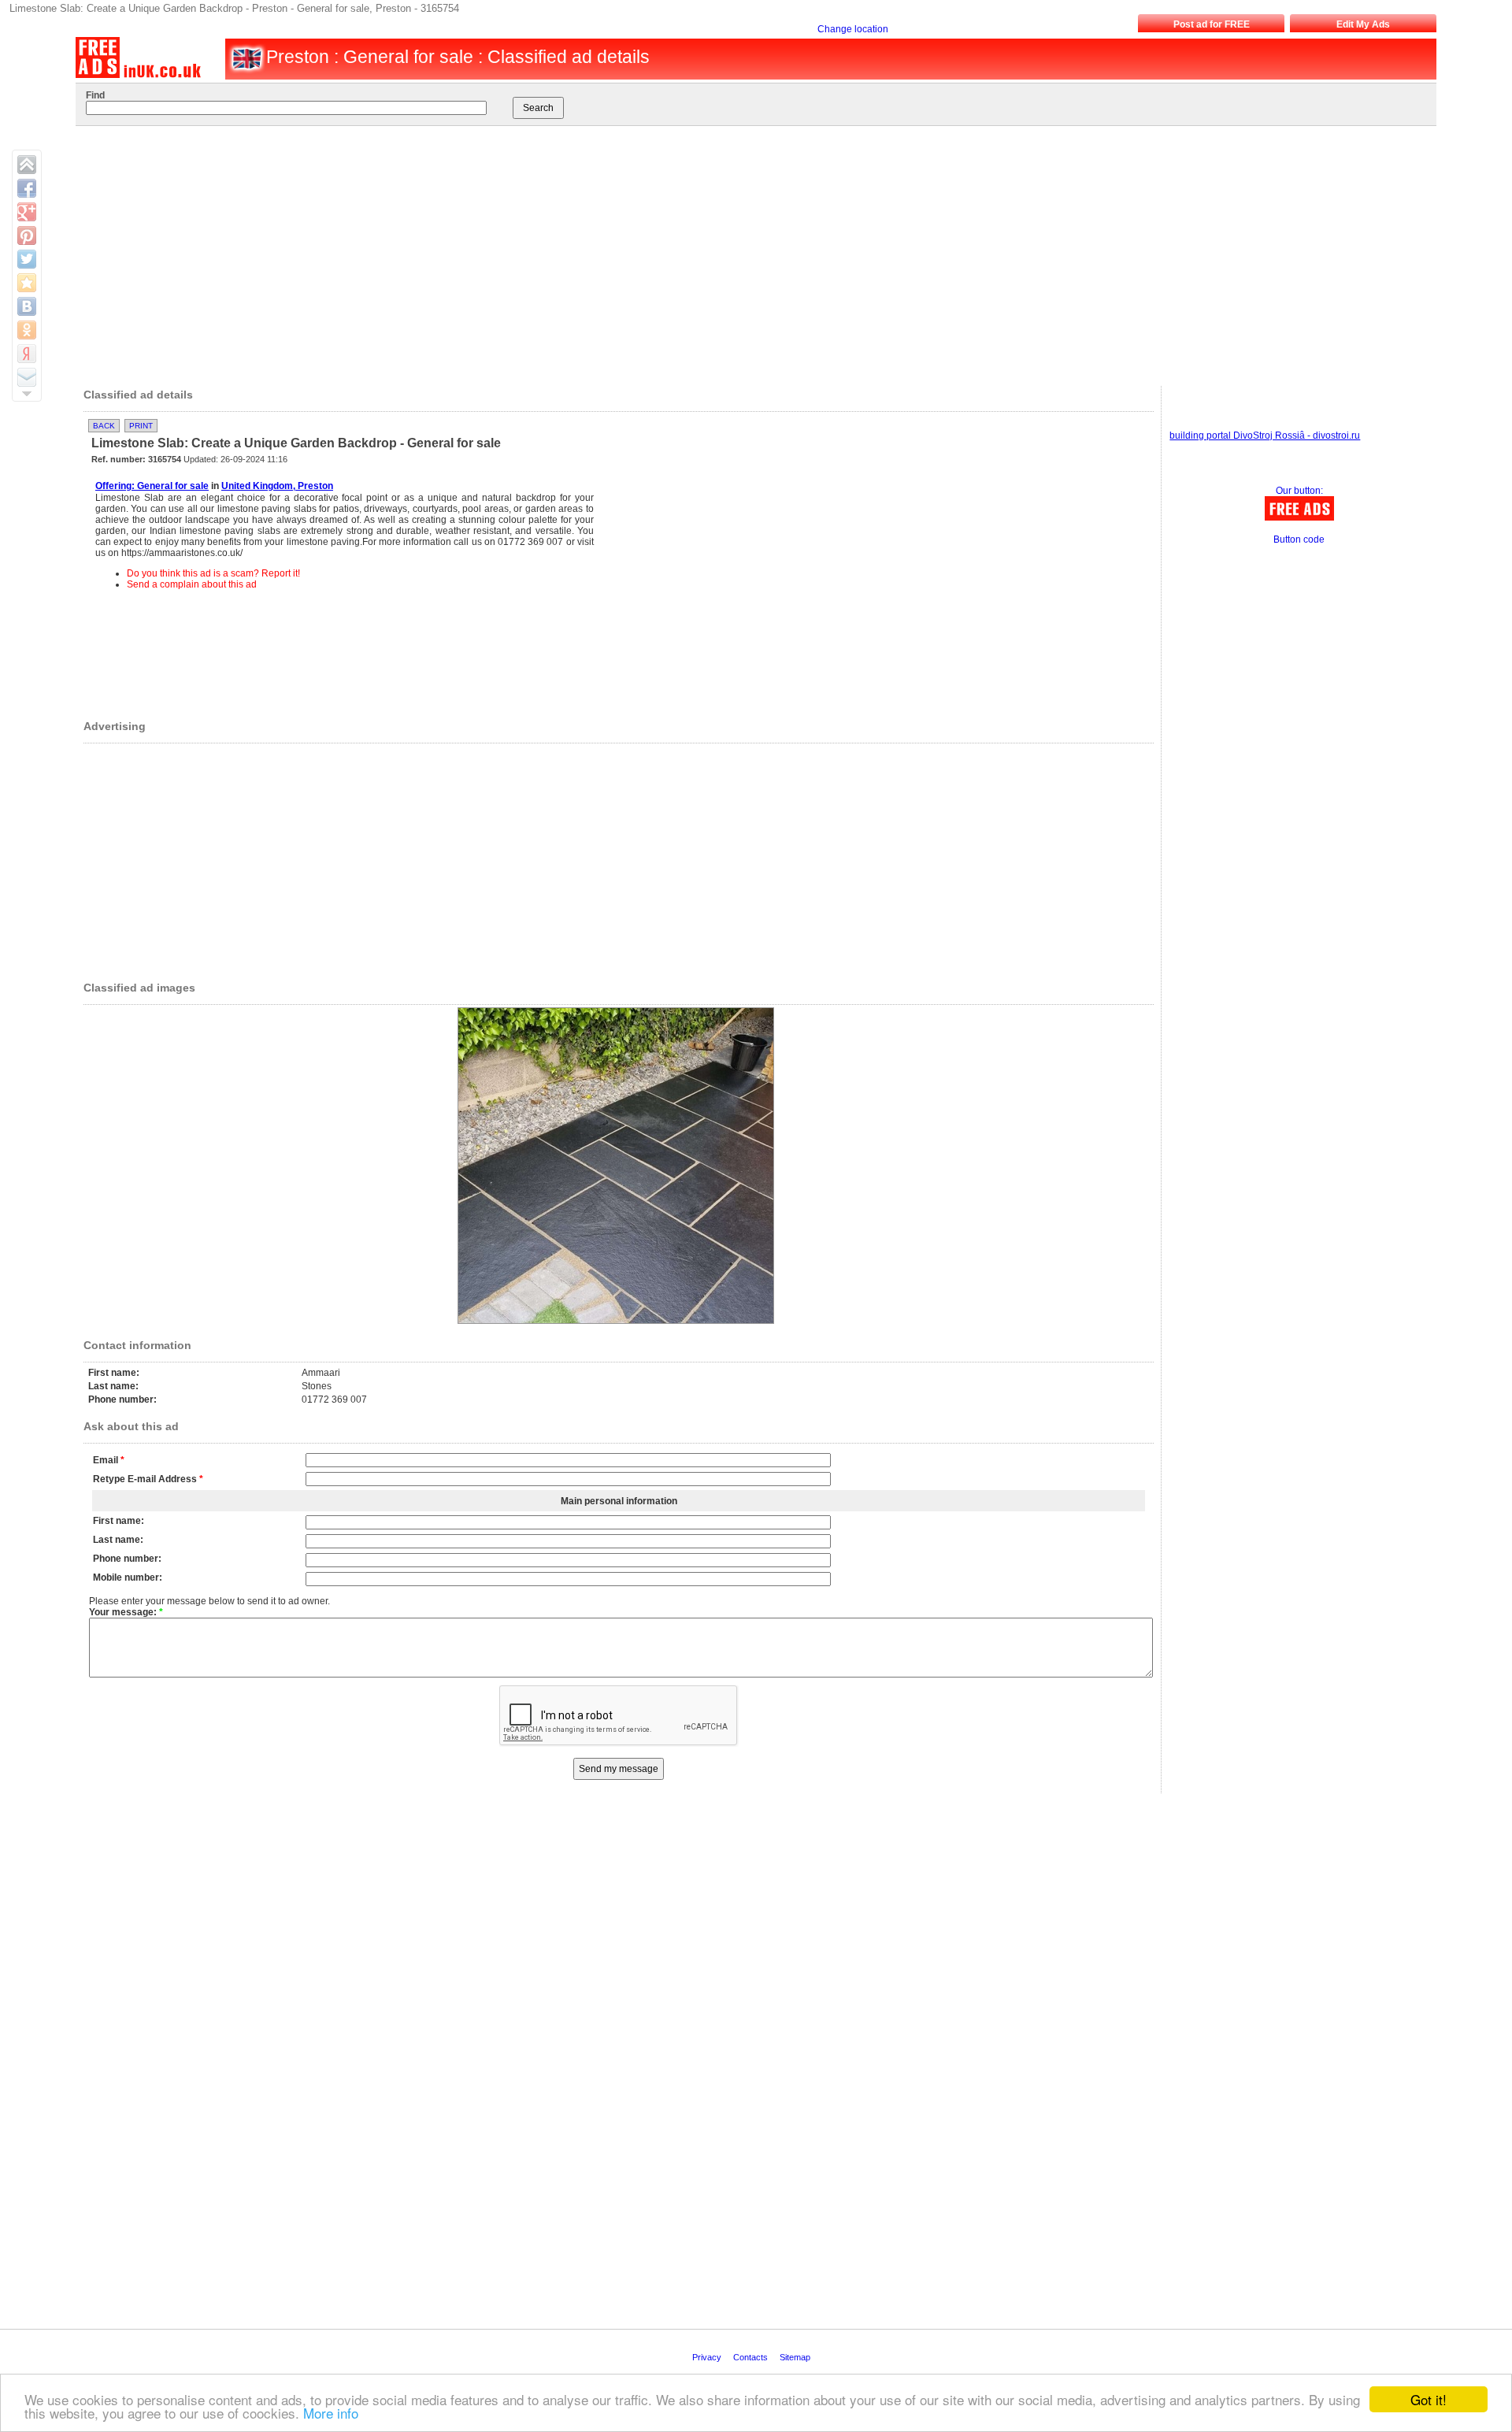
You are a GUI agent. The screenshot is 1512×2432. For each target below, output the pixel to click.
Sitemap (796, 2357)
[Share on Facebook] (27, 188)
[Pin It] (27, 235)
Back (104, 426)
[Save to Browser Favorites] (27, 283)
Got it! (1429, 2399)
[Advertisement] (738, 252)
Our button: (1299, 491)
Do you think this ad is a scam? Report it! (213, 573)
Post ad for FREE (1212, 24)
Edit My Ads (1363, 24)
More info (331, 2413)
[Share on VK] (27, 306)
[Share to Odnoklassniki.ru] (27, 330)
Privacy (708, 2357)
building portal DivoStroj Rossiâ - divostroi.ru (1265, 436)
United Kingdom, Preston (277, 486)
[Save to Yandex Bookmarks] (27, 354)
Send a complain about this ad (192, 584)
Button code (1299, 539)
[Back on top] (27, 165)
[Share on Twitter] (27, 259)
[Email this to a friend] (27, 377)
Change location (853, 29)
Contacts (752, 2357)
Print (141, 426)
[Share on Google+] (27, 212)
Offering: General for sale (152, 486)
